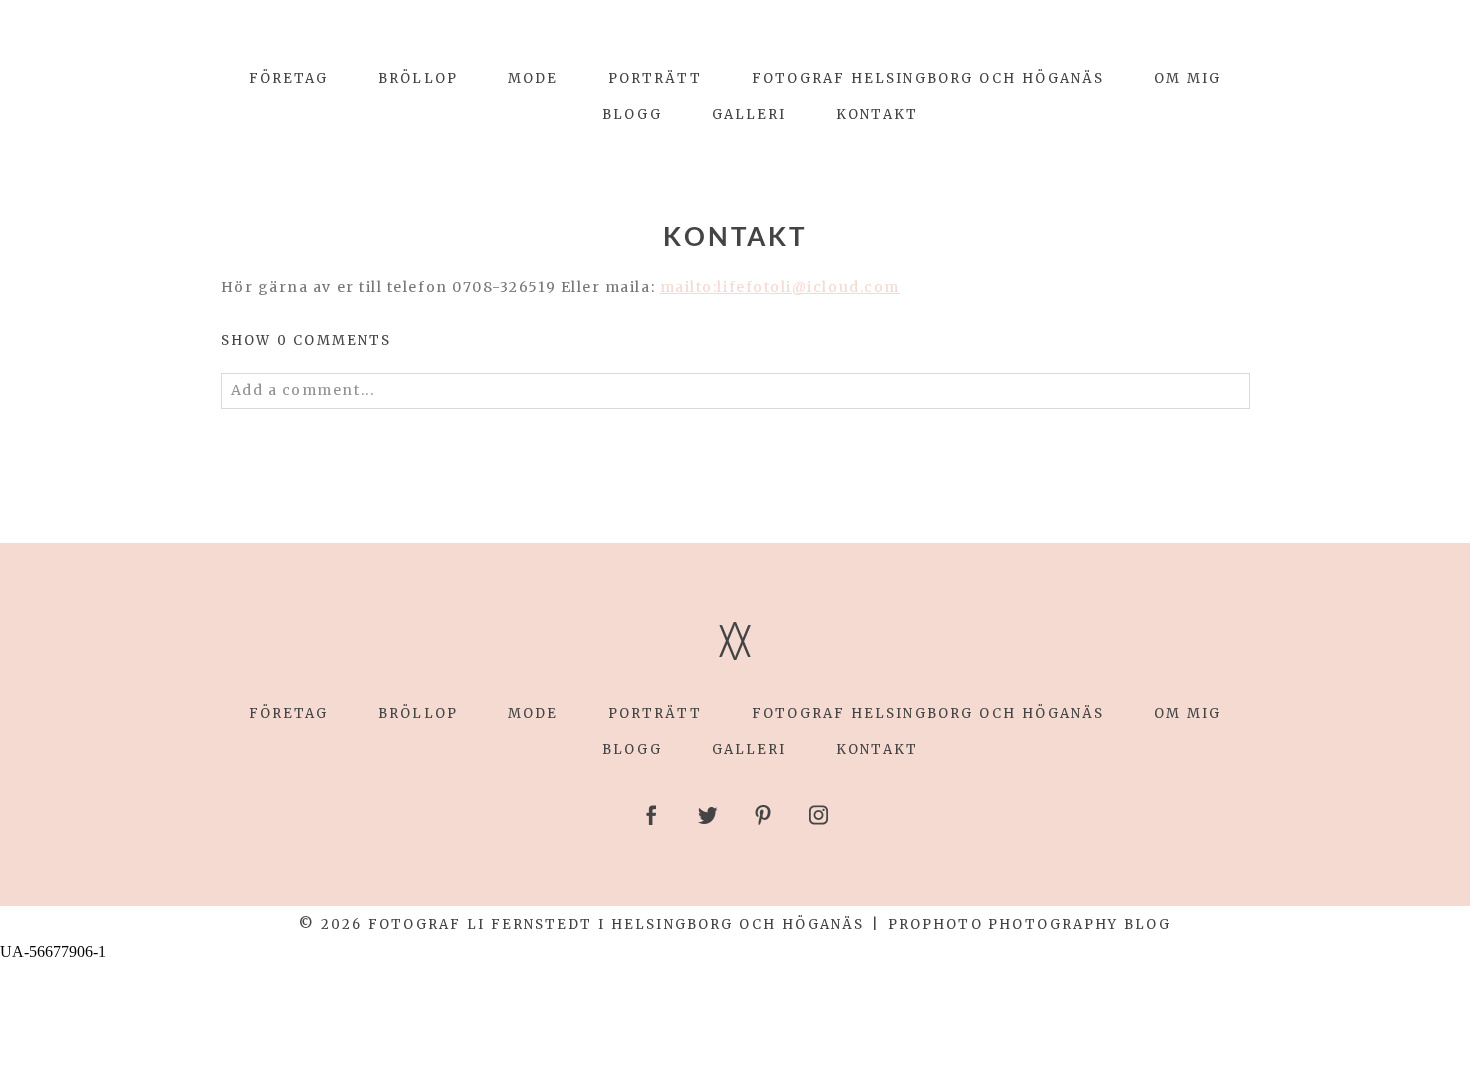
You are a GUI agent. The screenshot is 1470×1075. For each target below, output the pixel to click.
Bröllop (418, 78)
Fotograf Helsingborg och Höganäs (928, 78)
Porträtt (655, 78)
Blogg (631, 114)
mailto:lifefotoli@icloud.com (780, 287)
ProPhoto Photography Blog (1029, 924)
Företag (289, 78)
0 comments (306, 340)
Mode (533, 78)
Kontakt (877, 114)
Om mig (1187, 78)
